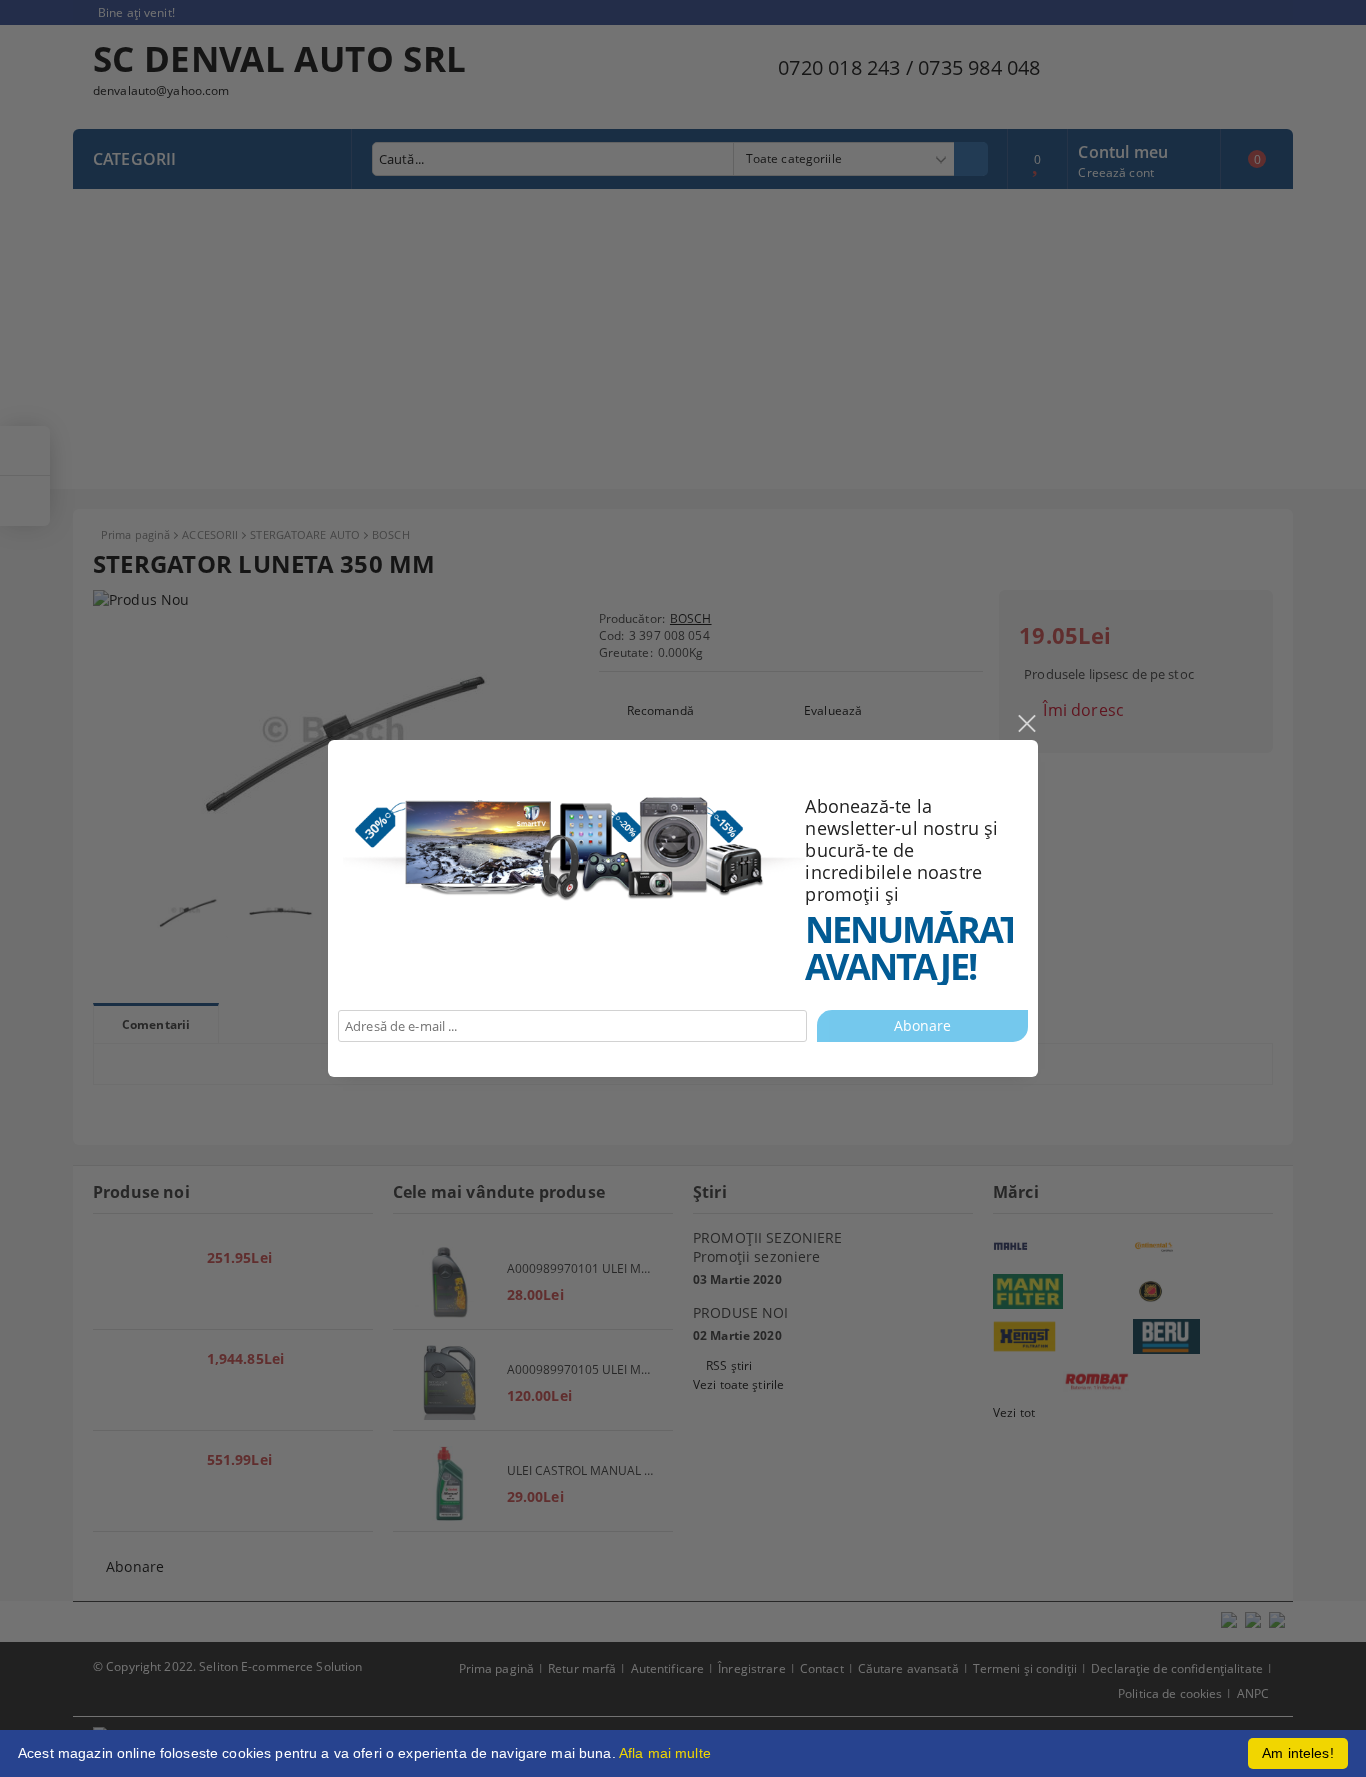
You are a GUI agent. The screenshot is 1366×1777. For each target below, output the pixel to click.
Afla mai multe (665, 1753)
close (1026, 724)
